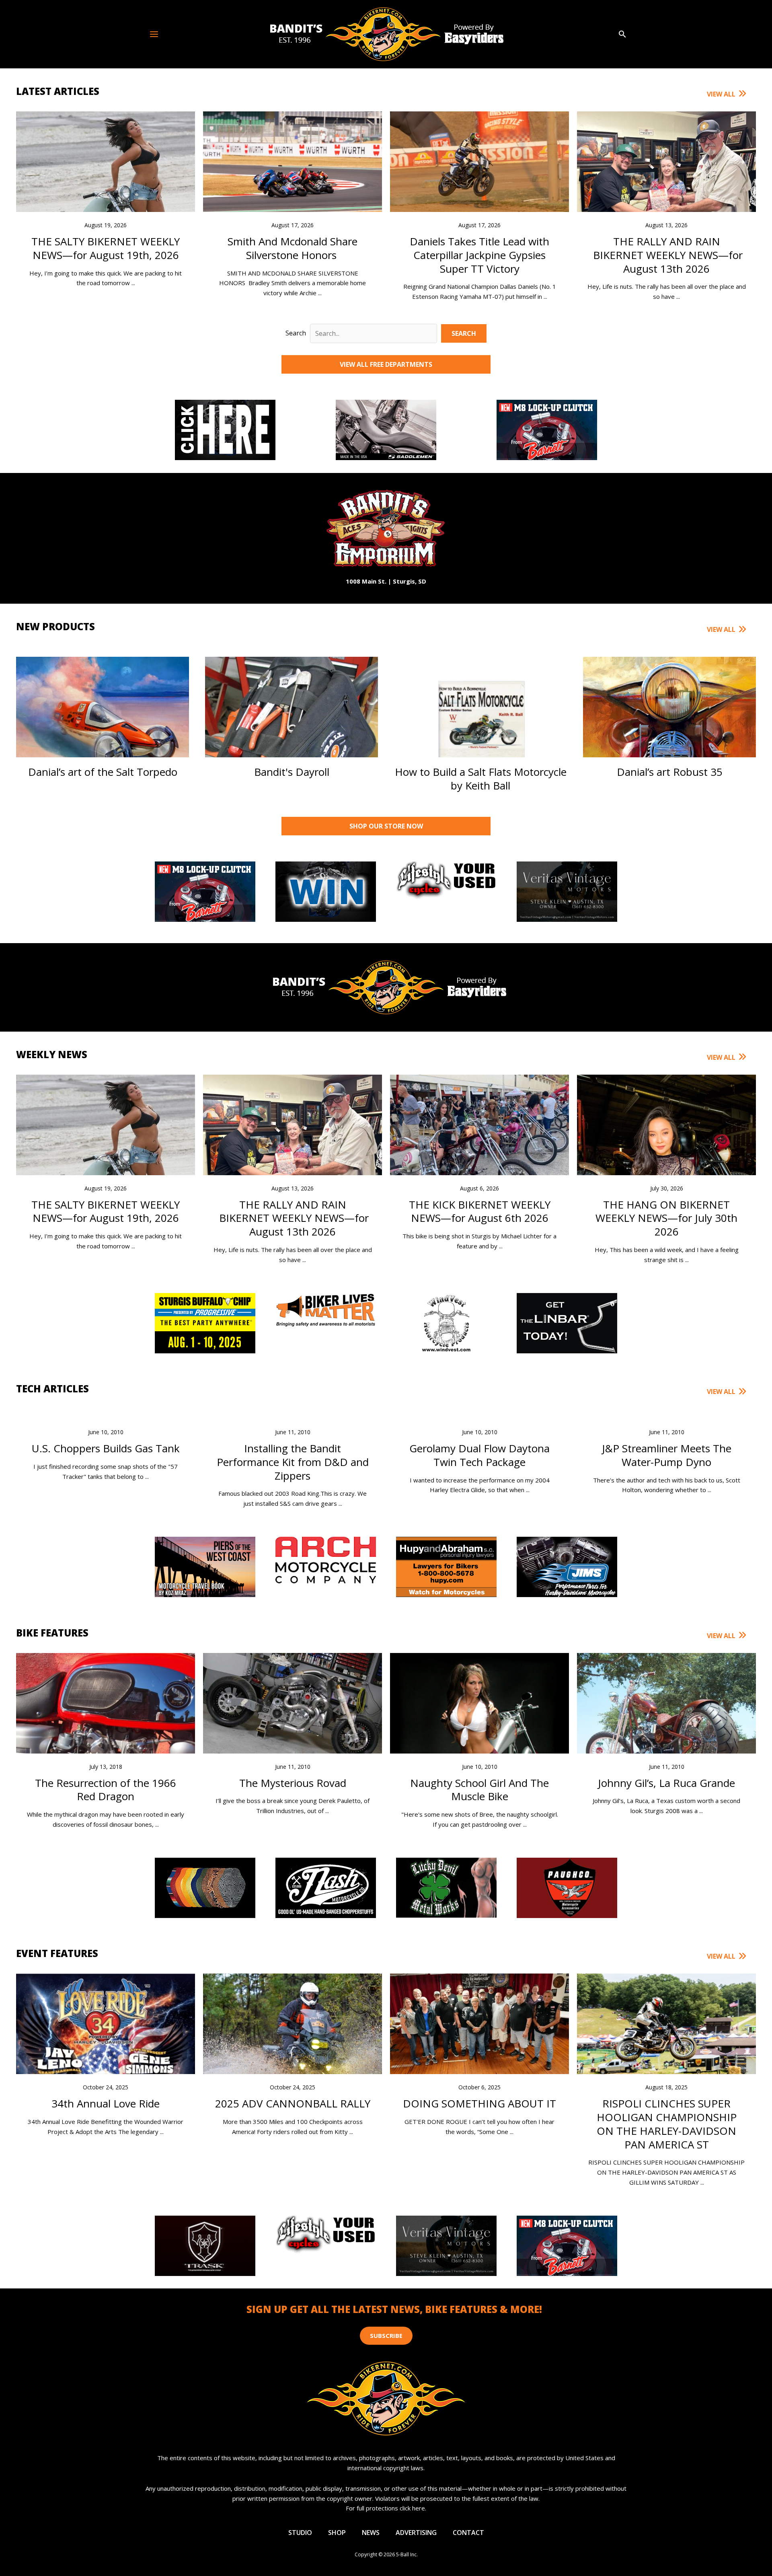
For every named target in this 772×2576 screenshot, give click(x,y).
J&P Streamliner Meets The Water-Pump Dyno (667, 1455)
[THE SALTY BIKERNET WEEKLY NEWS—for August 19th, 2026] (106, 200)
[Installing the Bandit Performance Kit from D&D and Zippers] (293, 1414)
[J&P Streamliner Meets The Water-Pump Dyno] (666, 1414)
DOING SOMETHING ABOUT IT (479, 2103)
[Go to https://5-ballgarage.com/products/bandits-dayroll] (292, 717)
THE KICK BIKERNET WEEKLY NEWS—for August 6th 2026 (480, 1211)
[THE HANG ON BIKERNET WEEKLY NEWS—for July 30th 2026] (666, 1163)
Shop (337, 2533)
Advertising (416, 2533)
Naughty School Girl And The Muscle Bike (479, 1790)
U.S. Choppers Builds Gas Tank (106, 1448)
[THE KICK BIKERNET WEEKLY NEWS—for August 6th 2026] (479, 1140)
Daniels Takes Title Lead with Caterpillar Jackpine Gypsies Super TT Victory (479, 255)
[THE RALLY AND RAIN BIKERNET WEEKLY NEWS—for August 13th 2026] (666, 179)
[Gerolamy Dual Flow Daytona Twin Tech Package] (479, 1414)
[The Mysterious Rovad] (293, 1708)
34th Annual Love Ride (106, 2103)
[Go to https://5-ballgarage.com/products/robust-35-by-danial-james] (669, 717)
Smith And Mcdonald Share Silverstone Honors (293, 248)
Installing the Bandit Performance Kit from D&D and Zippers (293, 1462)
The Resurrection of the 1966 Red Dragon (106, 1790)
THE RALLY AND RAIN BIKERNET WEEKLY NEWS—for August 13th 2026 (666, 255)
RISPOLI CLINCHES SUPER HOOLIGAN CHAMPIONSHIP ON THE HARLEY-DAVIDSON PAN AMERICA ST (667, 2124)
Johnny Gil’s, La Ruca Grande (666, 1783)
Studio (300, 2533)
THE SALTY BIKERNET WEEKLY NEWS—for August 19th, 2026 (106, 248)
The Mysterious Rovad (293, 1783)
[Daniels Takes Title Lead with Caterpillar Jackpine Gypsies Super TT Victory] (479, 170)
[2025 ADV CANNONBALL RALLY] (293, 2047)
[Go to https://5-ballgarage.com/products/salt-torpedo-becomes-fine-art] (103, 717)
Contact (468, 2533)
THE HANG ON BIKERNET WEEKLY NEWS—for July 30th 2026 (666, 1218)
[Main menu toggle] (154, 34)
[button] (622, 34)
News (371, 2533)
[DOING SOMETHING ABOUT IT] (479, 2023)
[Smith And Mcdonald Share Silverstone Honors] (293, 170)
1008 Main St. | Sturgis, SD (386, 581)
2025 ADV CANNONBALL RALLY (293, 2103)
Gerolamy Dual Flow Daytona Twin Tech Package (479, 1455)
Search (296, 333)
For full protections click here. (386, 2508)
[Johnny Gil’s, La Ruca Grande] (666, 1719)
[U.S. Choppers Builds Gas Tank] (106, 1414)
